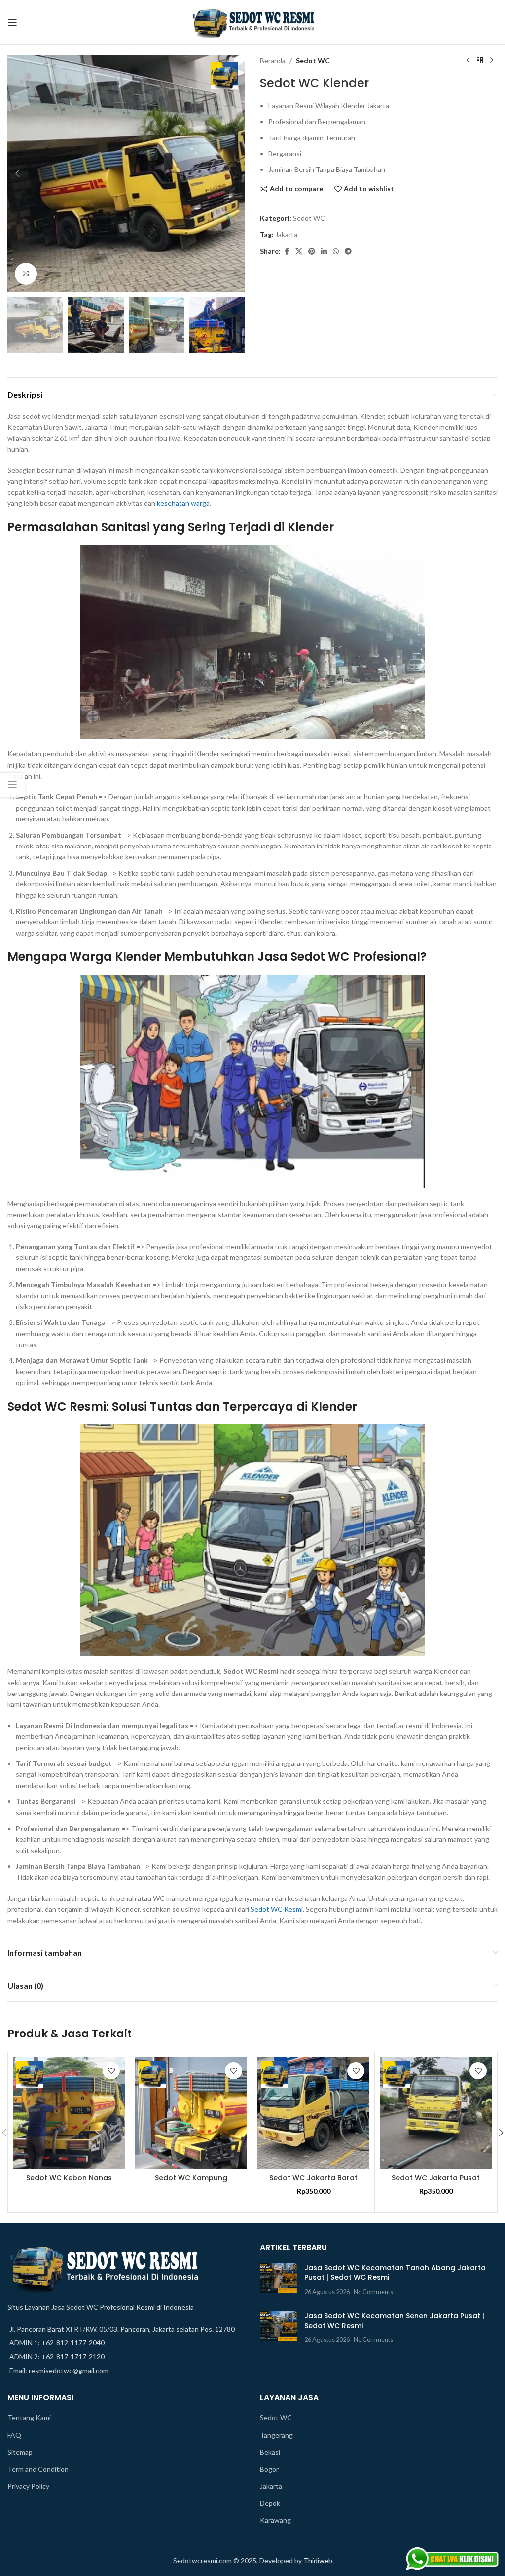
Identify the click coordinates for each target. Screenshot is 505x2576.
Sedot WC (313, 60)
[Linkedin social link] (324, 252)
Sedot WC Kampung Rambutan (191, 2183)
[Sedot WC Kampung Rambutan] (191, 2113)
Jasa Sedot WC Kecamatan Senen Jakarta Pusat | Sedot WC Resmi (394, 2321)
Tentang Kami (29, 2418)
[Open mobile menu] (12, 22)
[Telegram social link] (348, 252)
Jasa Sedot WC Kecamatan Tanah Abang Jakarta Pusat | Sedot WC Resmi (395, 2272)
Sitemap (20, 2452)
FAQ (14, 2435)
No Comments (373, 2292)
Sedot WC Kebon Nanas (69, 2178)
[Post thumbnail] (278, 2280)
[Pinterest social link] (312, 252)
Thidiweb (318, 2560)
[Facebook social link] (287, 252)
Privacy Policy (28, 2486)
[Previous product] (468, 61)
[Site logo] (252, 21)
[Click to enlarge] (26, 274)
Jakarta (286, 234)
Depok (270, 2503)
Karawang (275, 2520)
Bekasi (270, 2452)
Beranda (273, 60)
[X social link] (299, 252)
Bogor (269, 2469)
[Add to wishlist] (111, 2071)
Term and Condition (38, 2469)
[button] (17, 173)
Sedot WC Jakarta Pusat (436, 2178)
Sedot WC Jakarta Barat (313, 2178)
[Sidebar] (12, 785)
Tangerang (276, 2435)
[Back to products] (480, 61)
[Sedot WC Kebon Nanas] (69, 2113)
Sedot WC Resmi (277, 1909)
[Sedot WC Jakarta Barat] (313, 2113)
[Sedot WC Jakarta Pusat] (436, 2113)
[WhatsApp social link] (336, 252)
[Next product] (492, 61)
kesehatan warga (183, 503)
